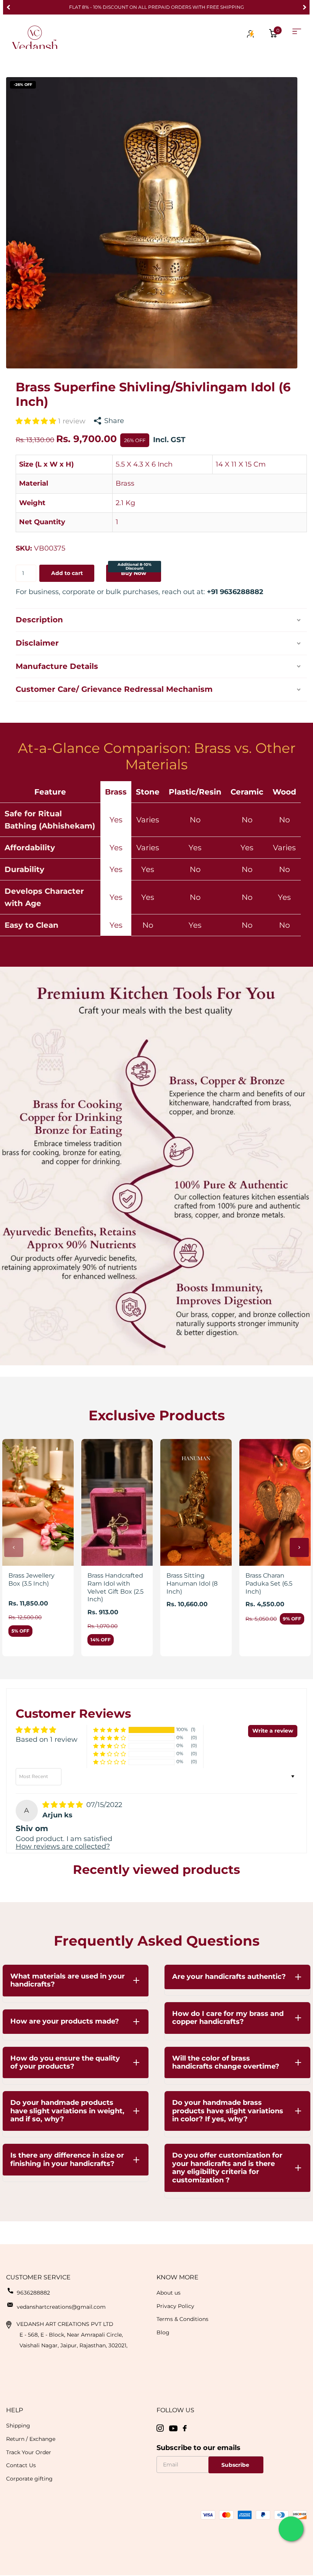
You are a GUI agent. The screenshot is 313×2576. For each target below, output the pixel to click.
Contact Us (21, 2465)
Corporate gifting (29, 2479)
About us (169, 2293)
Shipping (18, 2426)
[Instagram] (160, 2428)
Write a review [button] (273, 1731)
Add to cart (67, 573)
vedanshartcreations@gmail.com (61, 2307)
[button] (8, 7)
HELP (15, 2410)
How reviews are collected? (63, 1846)
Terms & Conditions (182, 2319)
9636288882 (33, 2293)
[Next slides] (299, 1547)
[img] (64, 1805)
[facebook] (185, 2428)
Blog (163, 2332)
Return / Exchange (31, 2439)
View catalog (297, 31)
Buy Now (135, 571)
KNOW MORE (177, 2277)
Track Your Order (29, 2452)
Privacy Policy (175, 2306)
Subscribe (236, 2465)
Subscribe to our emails (198, 2448)
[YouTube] (173, 2428)
